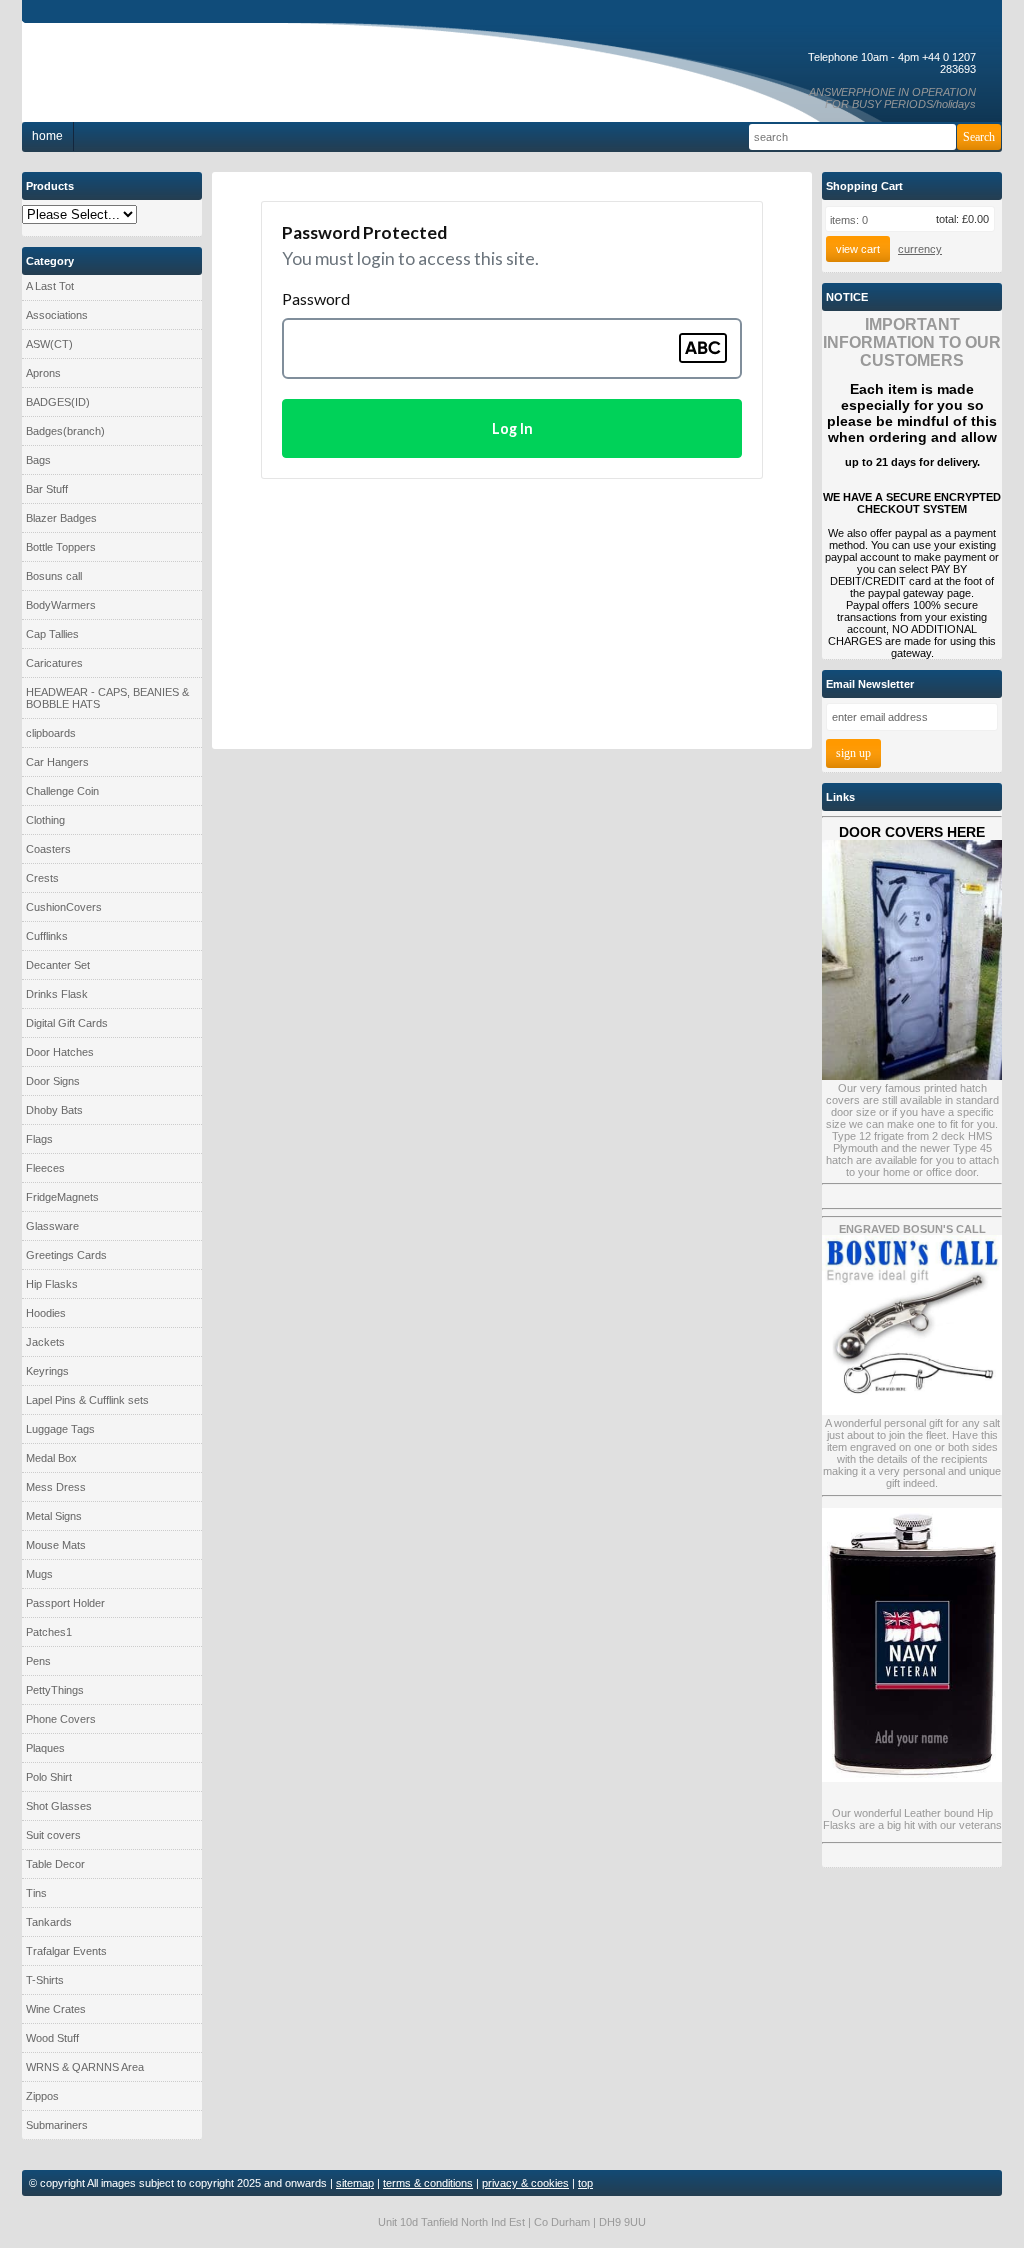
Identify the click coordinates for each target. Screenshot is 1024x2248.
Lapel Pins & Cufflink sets (87, 1400)
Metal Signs (54, 1516)
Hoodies (46, 1313)
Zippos (42, 2096)
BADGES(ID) (58, 402)
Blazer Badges (61, 518)
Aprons (43, 373)
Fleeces (45, 1168)
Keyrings (47, 1371)
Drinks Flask (57, 994)
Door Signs (53, 1081)
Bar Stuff (47, 489)
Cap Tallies (52, 634)
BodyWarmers (61, 605)
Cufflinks (47, 936)
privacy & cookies (525, 2183)
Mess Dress (56, 1487)
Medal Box (51, 1458)
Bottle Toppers (61, 547)
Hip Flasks (52, 1284)
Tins (36, 1893)
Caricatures (54, 663)
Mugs (39, 1574)
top (585, 2183)
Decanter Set (58, 965)
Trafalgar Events (66, 1951)
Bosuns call (54, 576)
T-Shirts (45, 1980)
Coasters (48, 849)
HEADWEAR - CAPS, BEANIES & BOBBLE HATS (107, 698)
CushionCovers (64, 907)
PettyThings (55, 1690)
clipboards (51, 733)
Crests (42, 878)
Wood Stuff (52, 2038)
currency (920, 249)
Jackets (45, 1342)
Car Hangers (57, 762)
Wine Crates (56, 2009)
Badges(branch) (65, 431)
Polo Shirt (49, 1777)
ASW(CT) (49, 344)
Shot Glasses (59, 1806)
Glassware (52, 1226)
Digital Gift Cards (67, 1023)
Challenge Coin (62, 791)
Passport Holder (65, 1603)
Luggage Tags (60, 1429)
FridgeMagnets (62, 1197)
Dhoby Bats (54, 1110)
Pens (38, 1661)
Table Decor (55, 1864)
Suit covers (53, 1835)
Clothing (45, 820)
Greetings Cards (66, 1255)
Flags (39, 1139)
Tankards (49, 1922)
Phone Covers (61, 1719)
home (47, 136)
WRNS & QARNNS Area (85, 2067)
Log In (512, 428)
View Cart (858, 249)
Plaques (45, 1748)
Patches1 (49, 1632)
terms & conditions (428, 2183)
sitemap (355, 2183)
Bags (38, 460)
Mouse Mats (56, 1545)
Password (316, 298)
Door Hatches (60, 1052)
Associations (57, 315)
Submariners (57, 2125)
